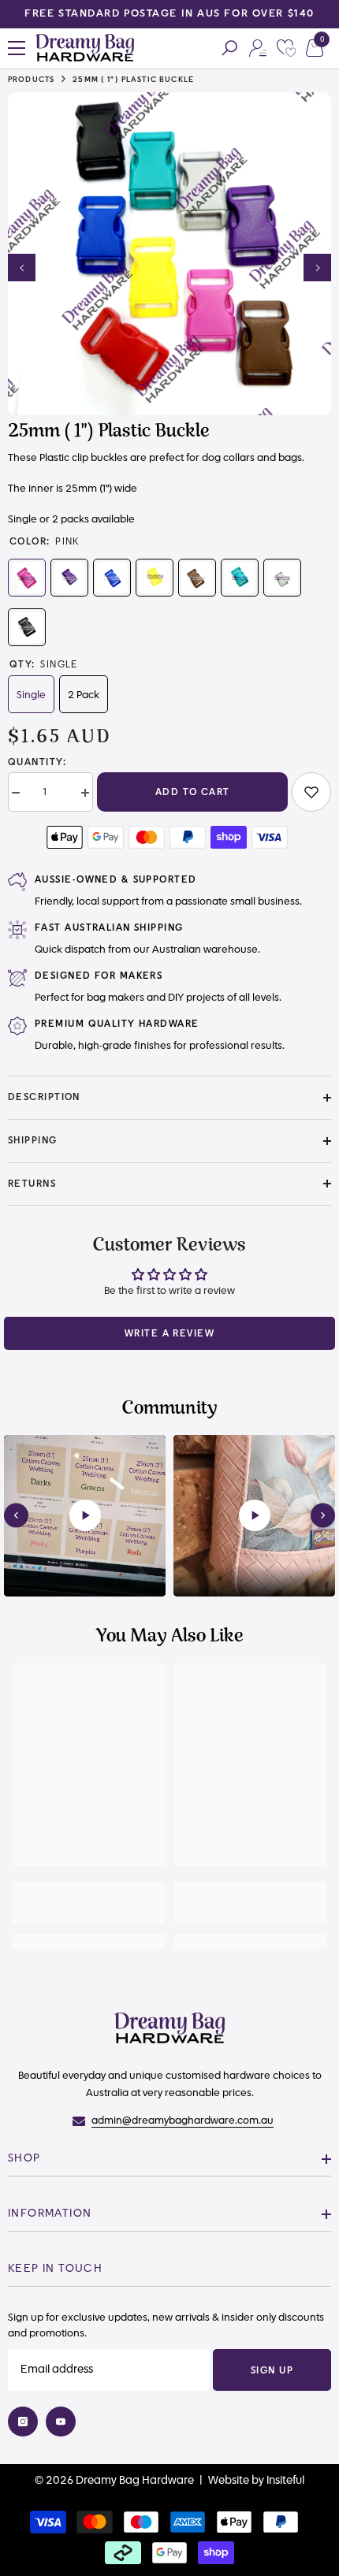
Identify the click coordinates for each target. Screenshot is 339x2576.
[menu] (17, 48)
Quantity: (37, 762)
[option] (169, 14)
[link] (311, 792)
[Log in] (258, 48)
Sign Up (272, 2370)
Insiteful (285, 2481)
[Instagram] (23, 2422)
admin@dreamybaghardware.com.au (183, 2121)
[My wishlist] (286, 48)
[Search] (229, 48)
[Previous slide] (16, 1516)
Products (31, 80)
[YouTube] (61, 2422)
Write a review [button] (169, 1333)
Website (229, 2481)
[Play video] (85, 1515)
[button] (22, 268)
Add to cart (193, 792)
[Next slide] (323, 1516)
